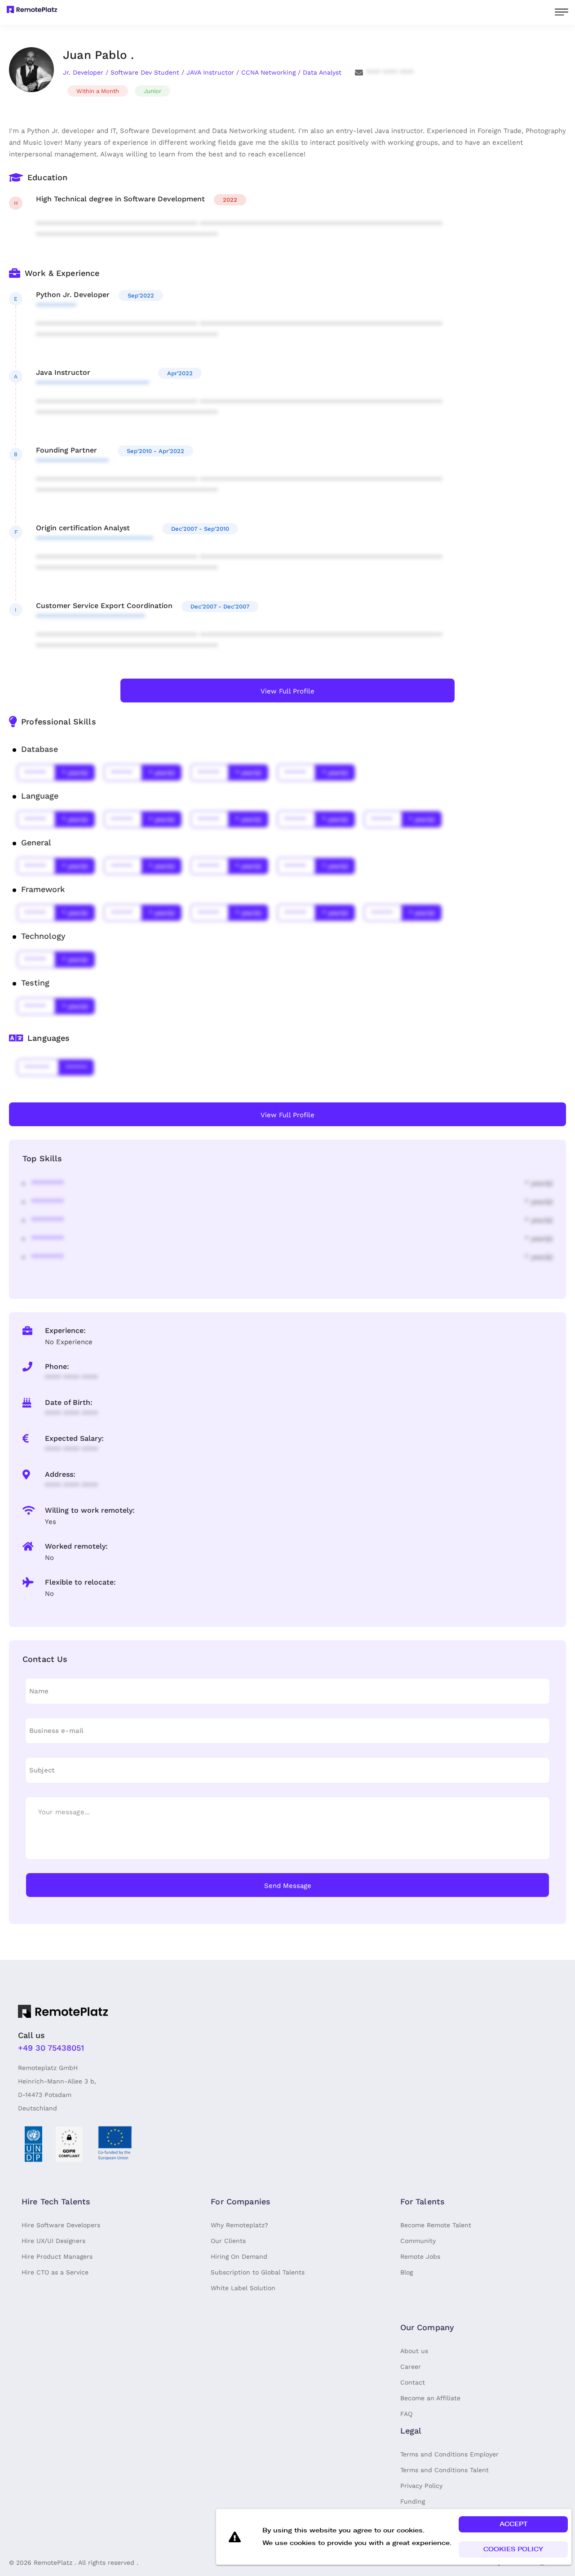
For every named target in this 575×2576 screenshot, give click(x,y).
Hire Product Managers (57, 2256)
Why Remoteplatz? (239, 2225)
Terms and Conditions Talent (445, 2470)
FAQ (406, 2414)
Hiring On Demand (239, 2256)
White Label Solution (243, 2288)
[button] (513, 2524)
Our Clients (228, 2241)
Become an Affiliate (430, 2398)
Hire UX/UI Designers (53, 2241)
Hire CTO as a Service (55, 2272)
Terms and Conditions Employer (449, 2454)
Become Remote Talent (436, 2225)
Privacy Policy (421, 2486)
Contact (413, 2382)
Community (418, 2241)
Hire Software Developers (61, 2225)
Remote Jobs (420, 2256)
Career (411, 2367)
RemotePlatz (53, 2563)
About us (414, 2351)
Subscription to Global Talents (258, 2272)
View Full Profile (287, 691)
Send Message (288, 1886)
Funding (413, 2501)
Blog (407, 2272)
